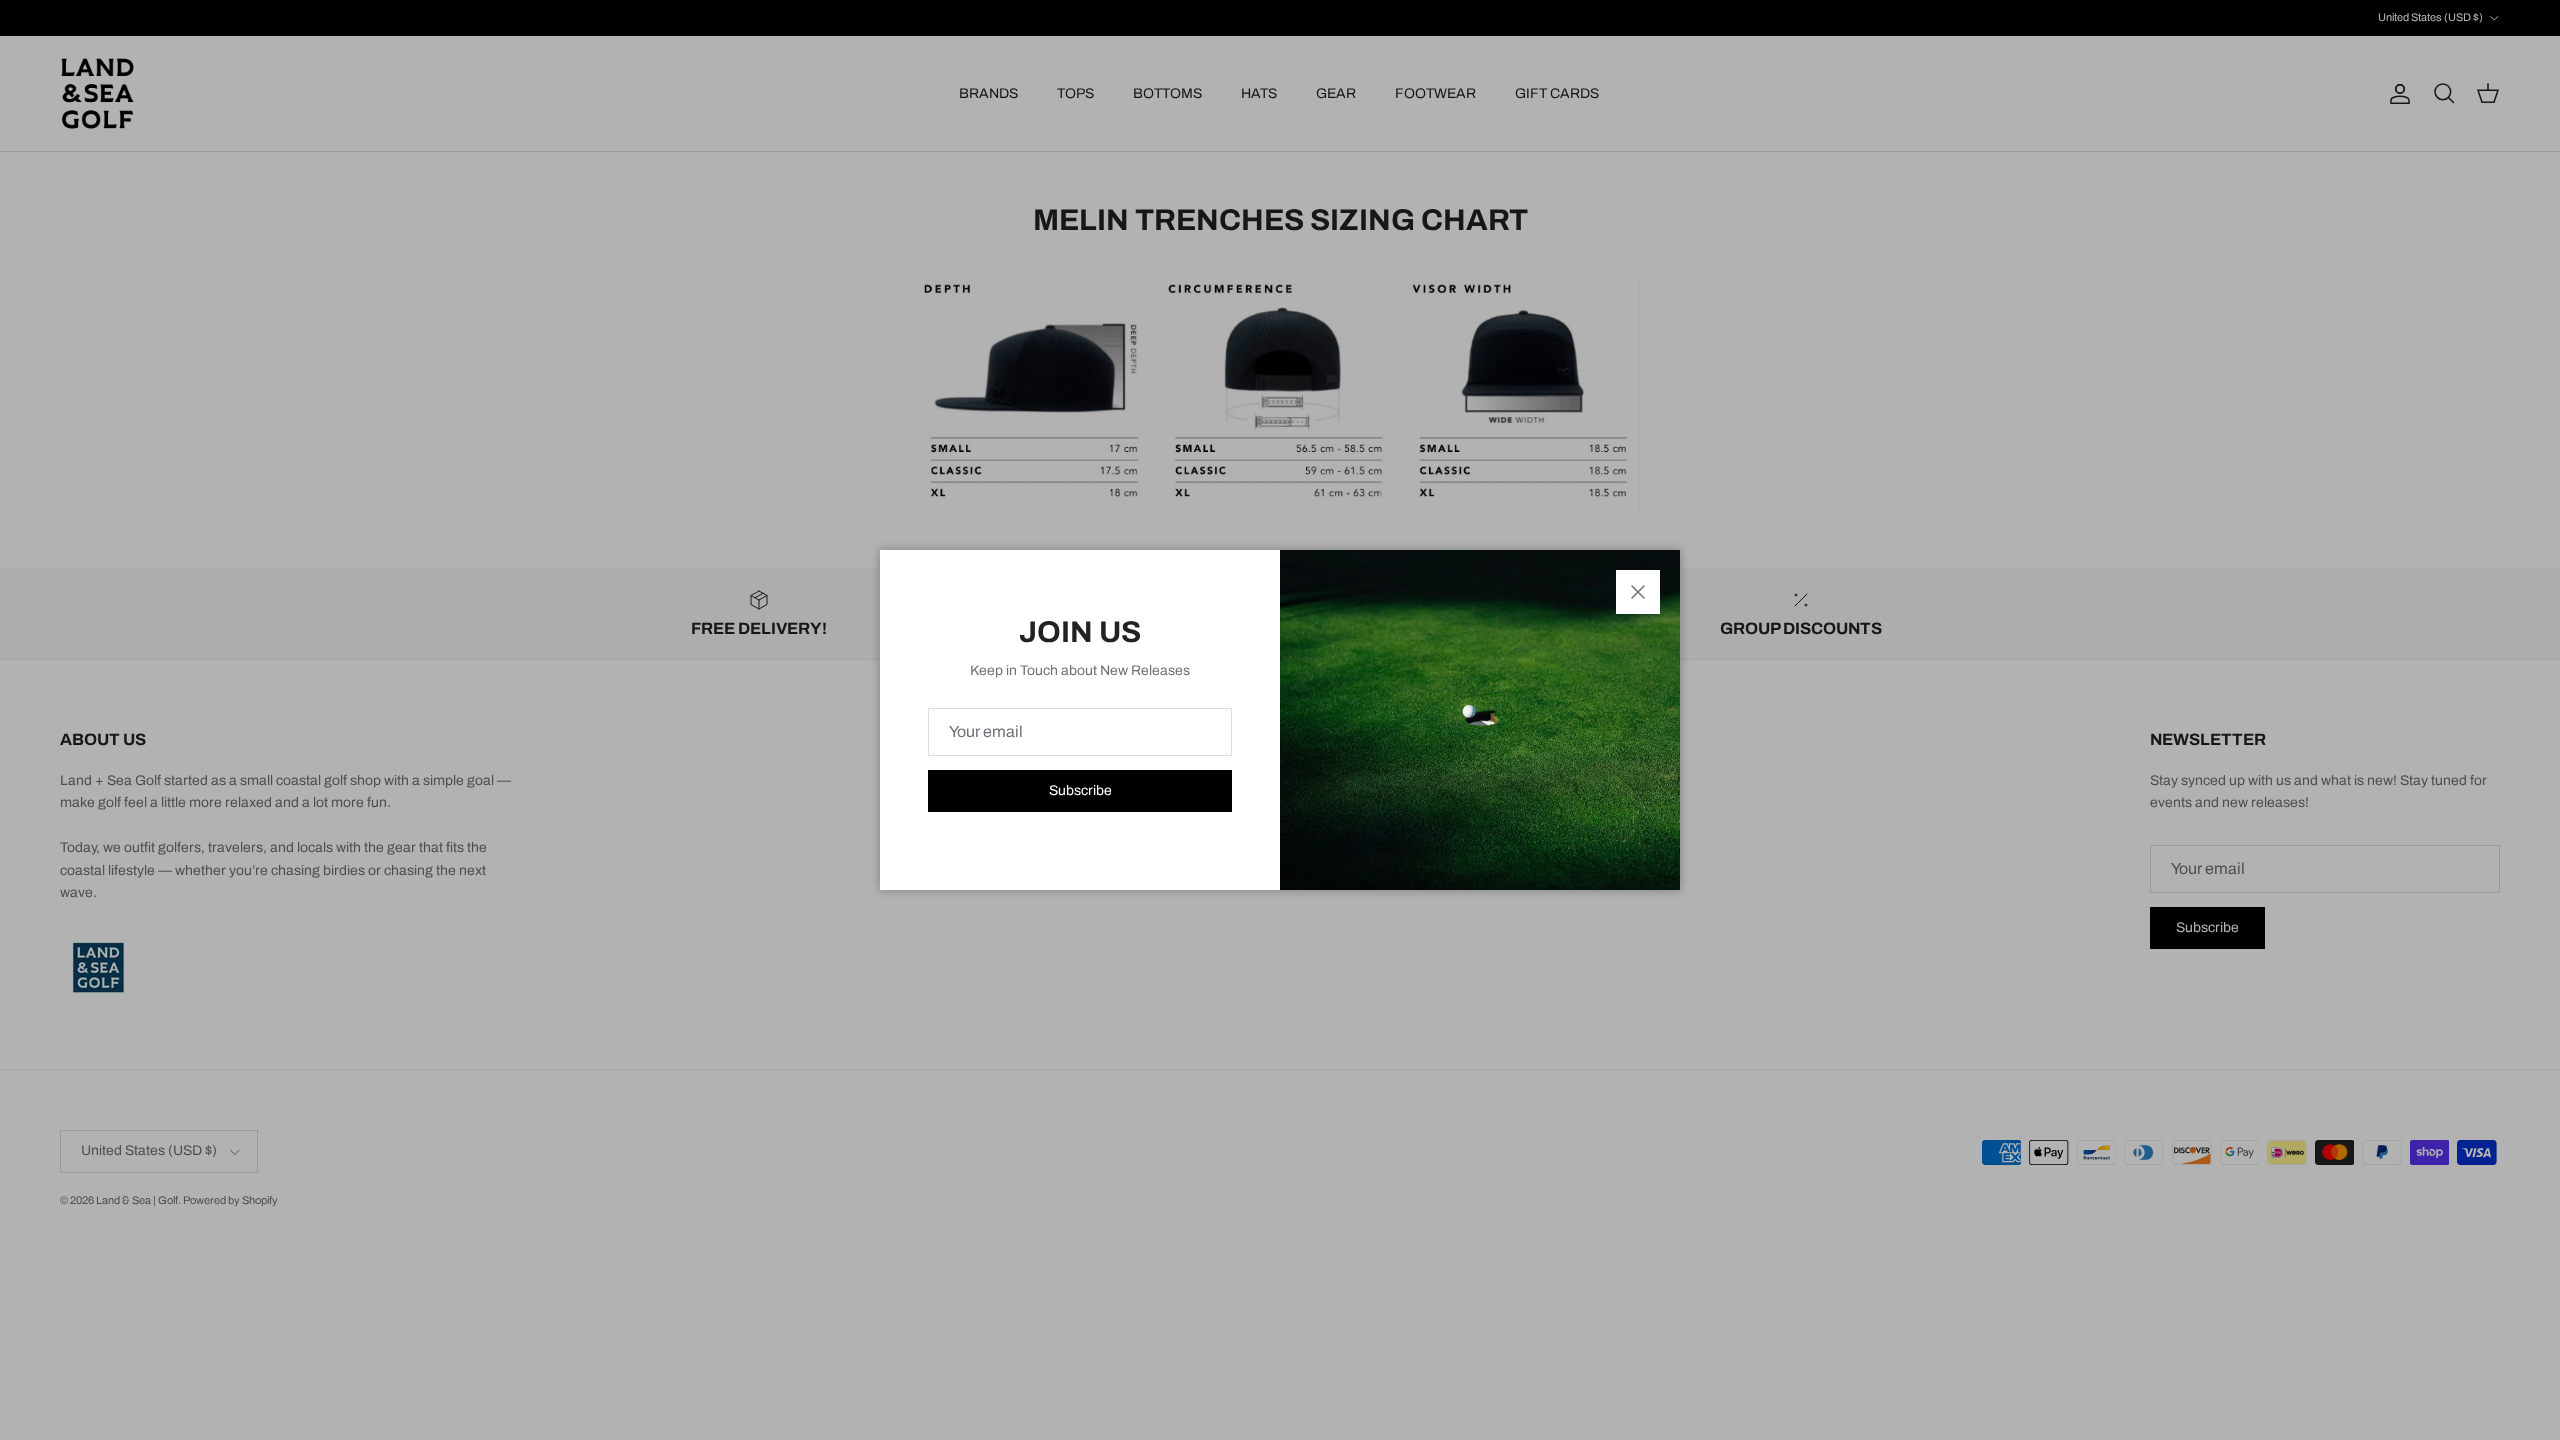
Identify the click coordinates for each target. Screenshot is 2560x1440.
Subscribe (1080, 790)
